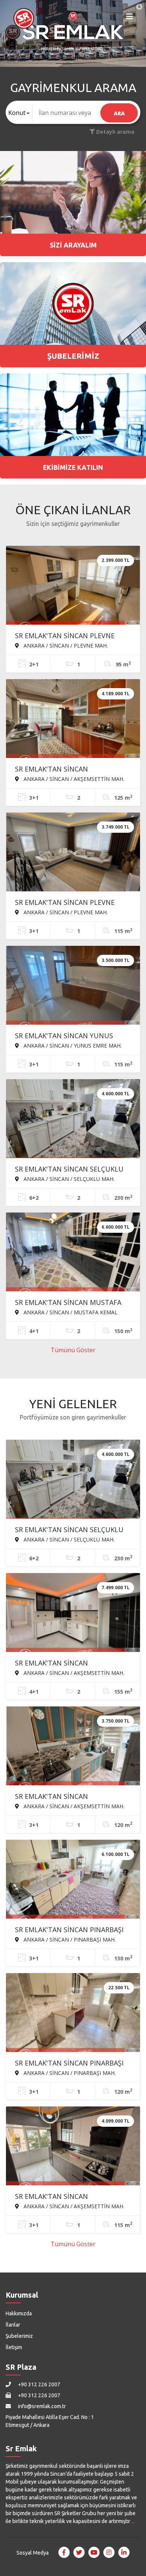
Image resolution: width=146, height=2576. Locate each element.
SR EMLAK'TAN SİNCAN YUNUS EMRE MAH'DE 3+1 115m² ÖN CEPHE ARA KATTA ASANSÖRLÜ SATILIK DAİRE (72, 1036)
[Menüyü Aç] (130, 18)
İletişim (14, 2347)
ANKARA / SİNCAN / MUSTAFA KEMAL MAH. (66, 1312)
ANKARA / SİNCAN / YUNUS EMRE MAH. (72, 1045)
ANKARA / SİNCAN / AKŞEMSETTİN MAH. (73, 779)
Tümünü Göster (73, 1350)
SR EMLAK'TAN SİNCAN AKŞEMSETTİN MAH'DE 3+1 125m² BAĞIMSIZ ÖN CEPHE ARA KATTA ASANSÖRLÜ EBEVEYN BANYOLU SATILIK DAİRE (69, 770)
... (133, 2521)
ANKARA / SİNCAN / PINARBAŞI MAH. (69, 1939)
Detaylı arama (115, 132)
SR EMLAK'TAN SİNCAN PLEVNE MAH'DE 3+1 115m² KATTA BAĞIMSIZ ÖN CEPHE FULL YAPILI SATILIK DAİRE (68, 903)
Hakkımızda (19, 2313)
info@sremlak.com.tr (41, 2406)
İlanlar (13, 2325)
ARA (119, 113)
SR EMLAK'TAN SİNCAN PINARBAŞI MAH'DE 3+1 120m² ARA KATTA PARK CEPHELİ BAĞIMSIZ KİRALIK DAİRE (73, 2064)
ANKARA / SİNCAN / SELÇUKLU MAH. (68, 1179)
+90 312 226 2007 (39, 2384)
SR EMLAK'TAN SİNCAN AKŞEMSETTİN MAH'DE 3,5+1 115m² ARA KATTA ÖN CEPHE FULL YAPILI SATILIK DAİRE (72, 2197)
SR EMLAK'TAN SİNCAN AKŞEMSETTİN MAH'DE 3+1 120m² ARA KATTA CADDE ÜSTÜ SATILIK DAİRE (69, 1797)
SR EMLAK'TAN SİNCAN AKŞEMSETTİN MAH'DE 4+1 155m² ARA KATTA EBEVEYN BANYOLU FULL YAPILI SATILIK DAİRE (69, 1664)
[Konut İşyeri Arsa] (19, 113)
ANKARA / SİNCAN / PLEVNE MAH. (65, 645)
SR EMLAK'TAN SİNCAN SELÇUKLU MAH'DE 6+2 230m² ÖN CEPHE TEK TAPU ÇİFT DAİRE (70, 1170)
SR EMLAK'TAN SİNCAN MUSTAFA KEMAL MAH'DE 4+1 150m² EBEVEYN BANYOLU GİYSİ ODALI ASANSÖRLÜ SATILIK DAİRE (72, 1303)
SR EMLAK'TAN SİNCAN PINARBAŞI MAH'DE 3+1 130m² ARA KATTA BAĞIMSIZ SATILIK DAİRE (69, 1930)
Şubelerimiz (19, 2336)
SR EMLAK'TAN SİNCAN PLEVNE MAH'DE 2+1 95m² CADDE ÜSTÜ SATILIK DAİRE (65, 636)
